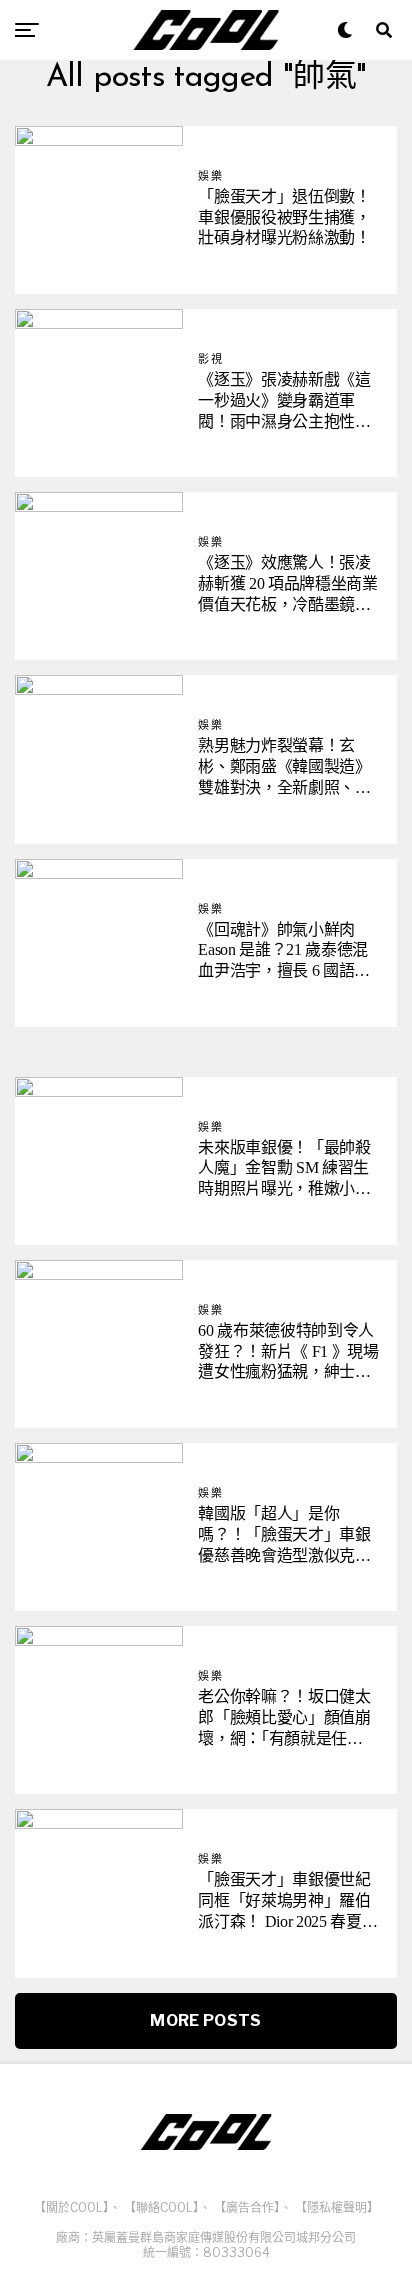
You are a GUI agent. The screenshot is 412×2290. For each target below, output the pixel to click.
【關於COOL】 (71, 2207)
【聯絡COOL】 (161, 2207)
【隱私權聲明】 (337, 2207)
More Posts (205, 2020)
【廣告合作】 (247, 2207)
